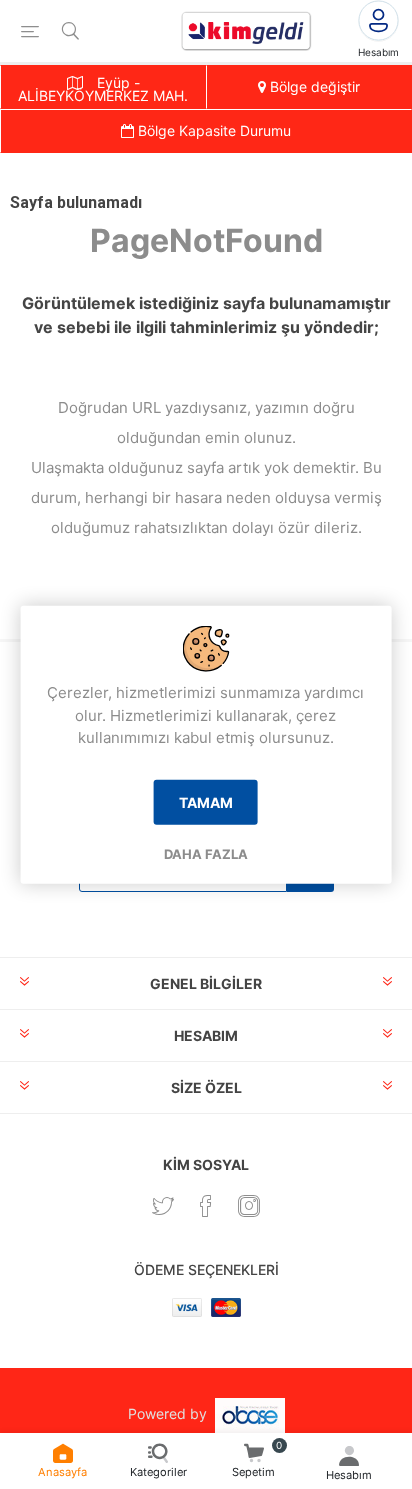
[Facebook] (206, 1206)
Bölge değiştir (313, 86)
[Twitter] (163, 1206)
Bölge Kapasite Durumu (212, 130)
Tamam (206, 801)
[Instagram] (249, 1206)
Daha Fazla (206, 853)
